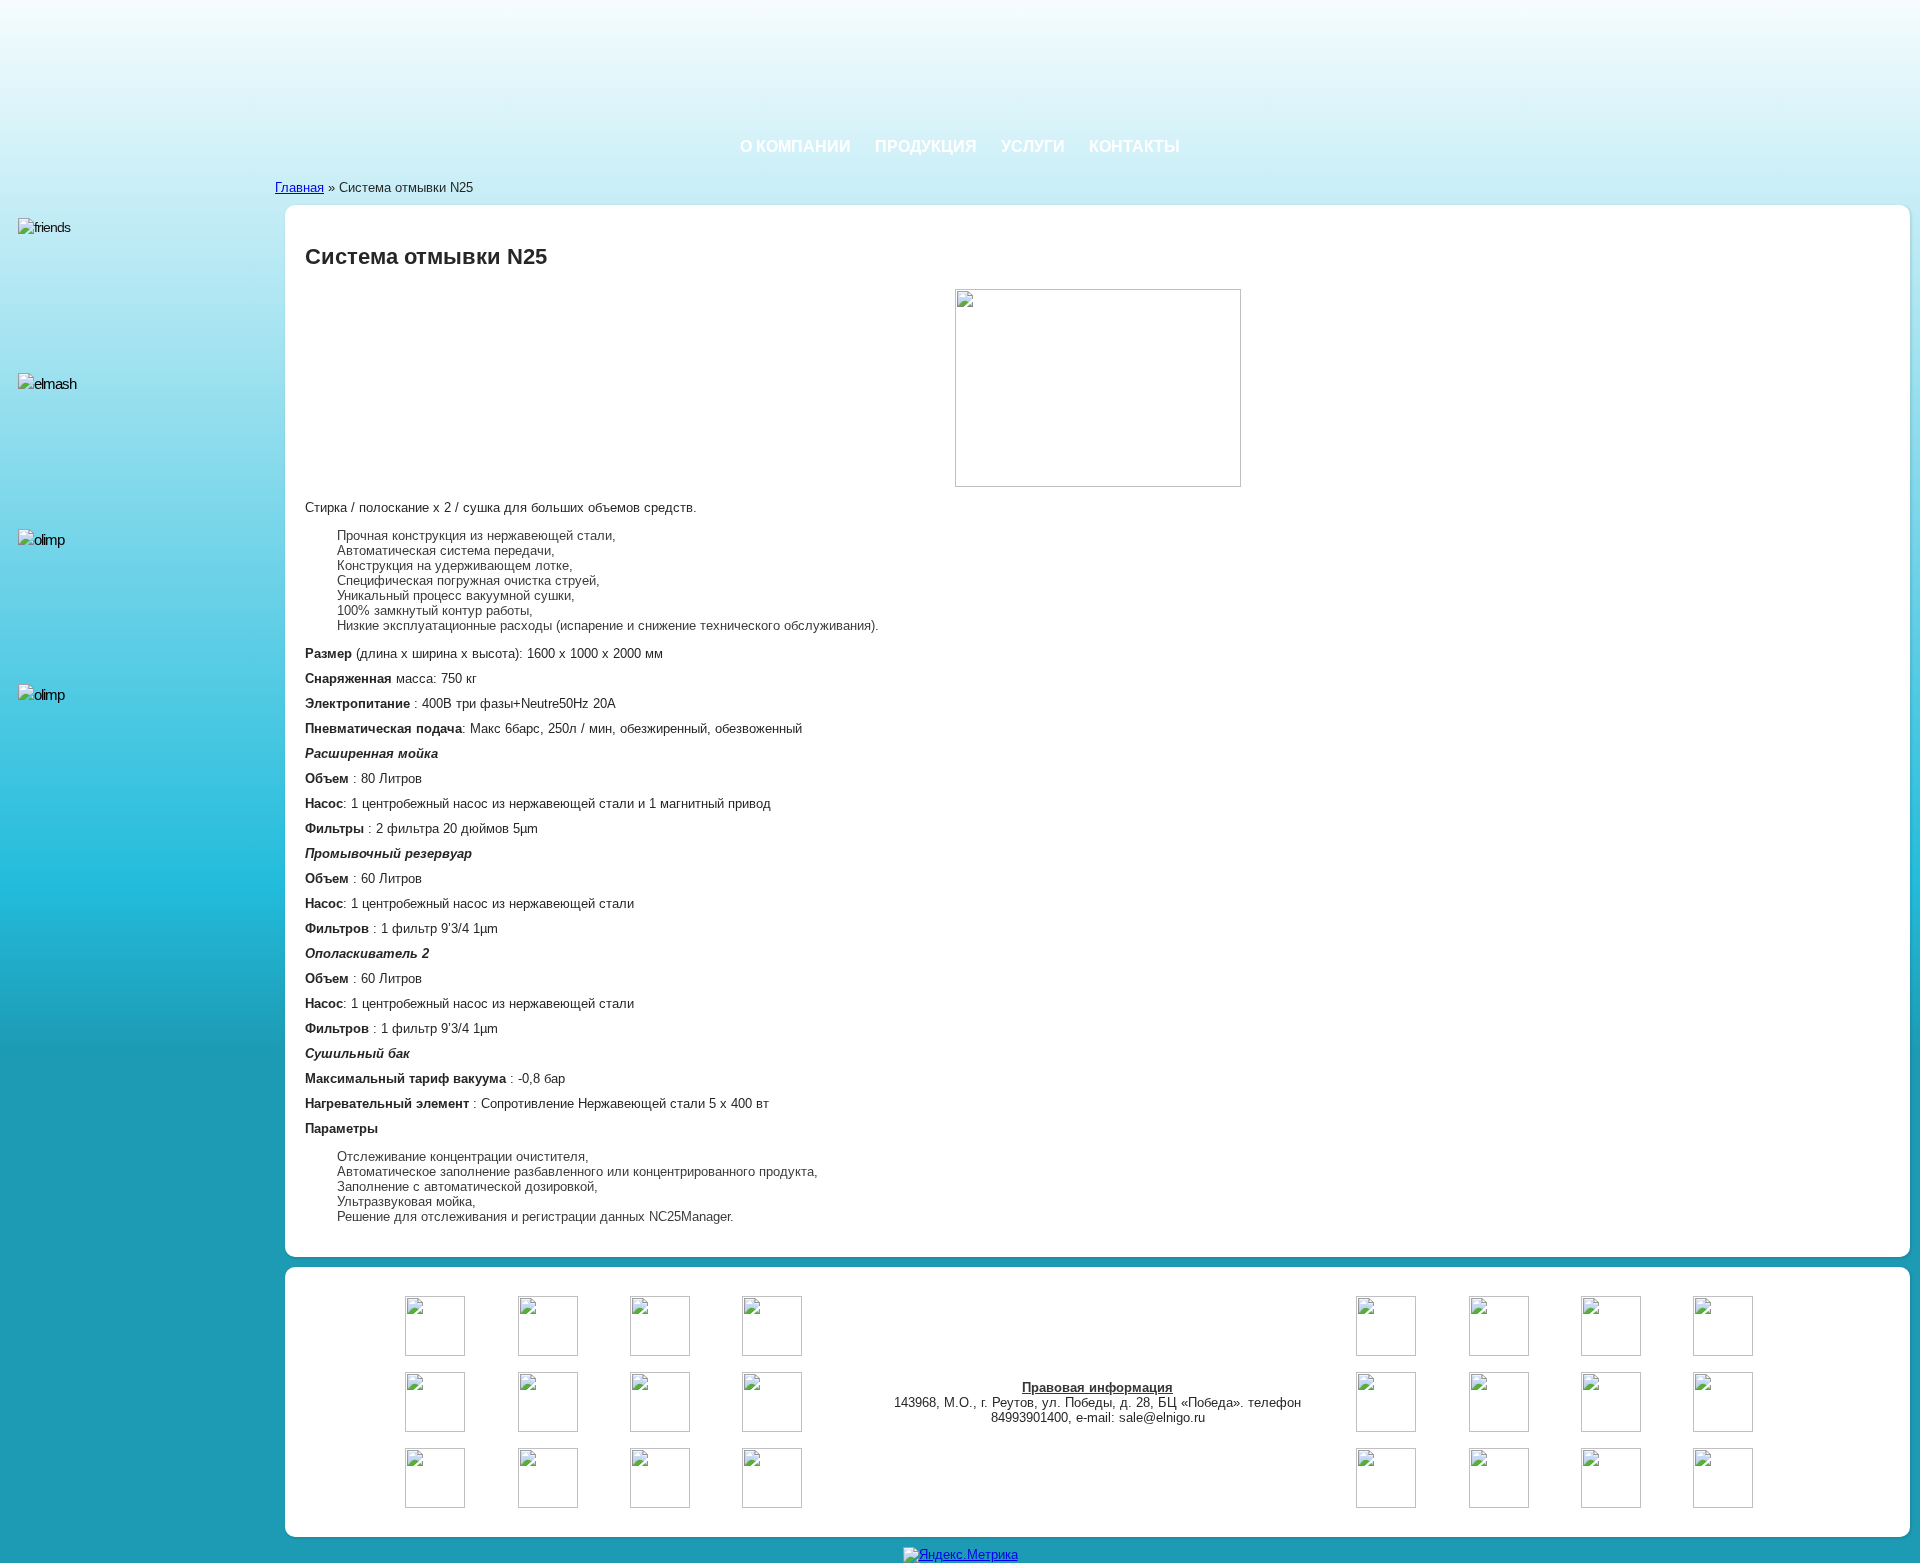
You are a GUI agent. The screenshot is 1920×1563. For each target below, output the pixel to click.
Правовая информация (1097, 1387)
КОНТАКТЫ (1134, 146)
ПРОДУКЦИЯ (926, 146)
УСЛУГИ (1033, 146)
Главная (299, 187)
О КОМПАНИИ (795, 146)
